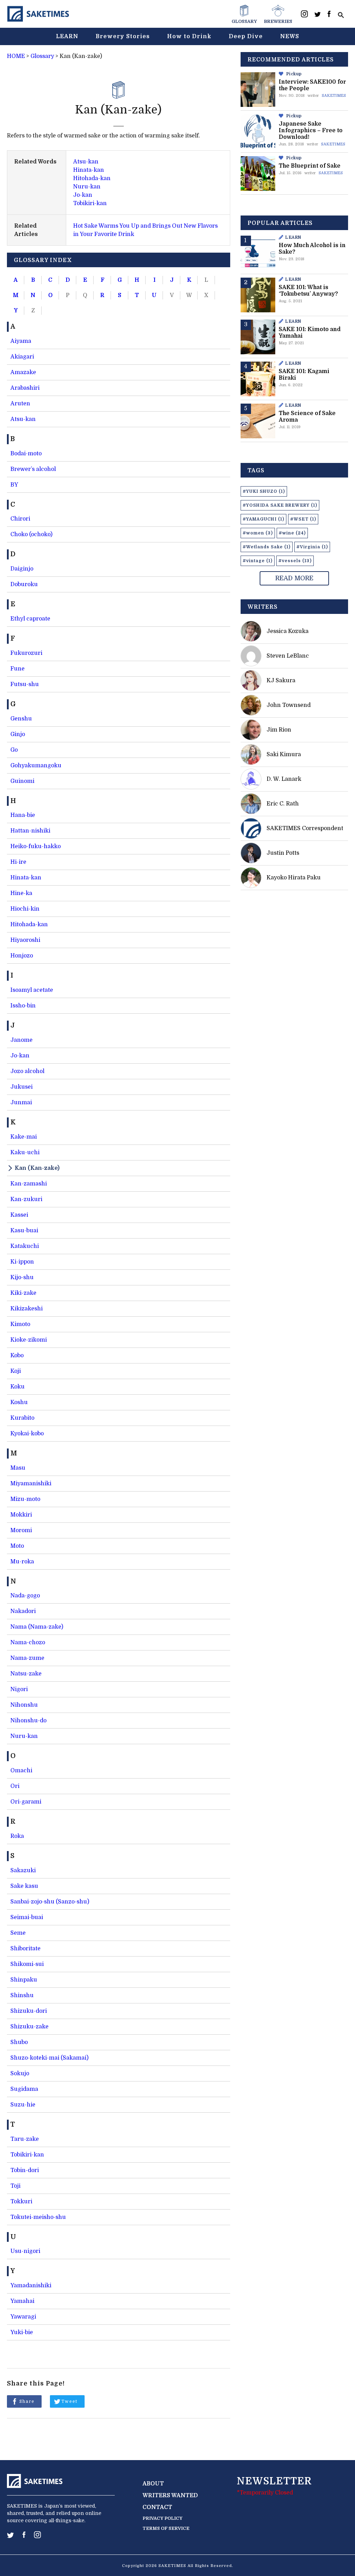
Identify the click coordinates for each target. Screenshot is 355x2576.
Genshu (21, 719)
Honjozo (22, 956)
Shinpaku (24, 1980)
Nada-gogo (25, 1596)
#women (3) (258, 533)
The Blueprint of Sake (310, 166)
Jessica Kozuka (288, 631)
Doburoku (24, 584)
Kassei (19, 1215)
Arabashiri (25, 388)
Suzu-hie (23, 2105)
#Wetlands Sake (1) (267, 547)
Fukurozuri (26, 653)
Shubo (19, 2042)
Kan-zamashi (29, 1184)
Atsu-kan (86, 162)
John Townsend (289, 705)
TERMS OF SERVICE (166, 2528)
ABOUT (153, 2484)
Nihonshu (24, 1705)
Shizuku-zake (29, 2027)
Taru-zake (25, 2139)
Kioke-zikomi (29, 1340)
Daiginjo (22, 569)
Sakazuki (23, 1870)
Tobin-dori (25, 2170)
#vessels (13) (295, 561)
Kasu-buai (24, 1231)
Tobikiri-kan (90, 203)
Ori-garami (26, 1802)
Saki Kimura (284, 754)
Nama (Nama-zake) (37, 1627)
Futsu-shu (25, 684)
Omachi (21, 1771)
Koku (18, 1387)
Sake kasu (24, 1886)
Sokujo (20, 2074)
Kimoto (20, 1324)
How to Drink (189, 36)
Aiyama (21, 341)
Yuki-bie (22, 2332)
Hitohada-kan (92, 178)
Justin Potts (283, 853)
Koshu (19, 1402)
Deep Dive (246, 36)
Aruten (20, 404)
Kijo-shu (22, 1277)
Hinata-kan (89, 170)
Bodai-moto (26, 454)
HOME (16, 56)
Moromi (21, 1530)
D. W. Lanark (284, 779)
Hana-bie (23, 815)
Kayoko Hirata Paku (294, 878)
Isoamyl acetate (32, 990)
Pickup (294, 74)
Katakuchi (25, 1246)
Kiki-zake (23, 1293)
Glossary (42, 56)
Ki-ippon (22, 1262)
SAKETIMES (334, 96)
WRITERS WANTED (170, 2495)
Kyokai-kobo (27, 1434)
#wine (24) (292, 533)
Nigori (19, 1689)
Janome (21, 1040)
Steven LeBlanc (288, 656)
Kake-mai (24, 1137)
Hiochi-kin (25, 909)
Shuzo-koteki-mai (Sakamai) (49, 2058)
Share (27, 2401)
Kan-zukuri (26, 1199)
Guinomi (22, 781)
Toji (15, 2186)
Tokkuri (21, 2202)
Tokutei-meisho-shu (38, 2217)
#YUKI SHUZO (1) (264, 491)
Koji (16, 1371)
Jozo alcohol (27, 1071)
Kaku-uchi (25, 1152)
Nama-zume (27, 1658)
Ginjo (18, 734)
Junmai (21, 1103)
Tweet (70, 2401)
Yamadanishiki (31, 2286)
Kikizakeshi (27, 1309)
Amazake (23, 372)
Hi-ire (18, 862)
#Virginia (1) (312, 547)
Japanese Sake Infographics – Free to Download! (311, 130)
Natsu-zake (26, 1674)
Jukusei (21, 1087)
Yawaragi (23, 2317)
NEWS (290, 36)
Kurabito (22, 1418)
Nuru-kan (87, 187)
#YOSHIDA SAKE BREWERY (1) (280, 505)
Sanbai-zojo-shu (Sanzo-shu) (50, 1902)
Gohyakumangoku (36, 766)
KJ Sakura (281, 681)
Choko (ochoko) (31, 534)
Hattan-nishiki (30, 831)
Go (14, 750)
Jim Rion (279, 730)
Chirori (20, 519)
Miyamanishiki (31, 1484)
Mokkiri (21, 1515)
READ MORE (294, 578)
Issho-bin (23, 1006)
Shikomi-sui (27, 1964)
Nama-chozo (28, 1642)
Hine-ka (21, 893)
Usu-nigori (25, 2251)
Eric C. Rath (283, 804)
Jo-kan (83, 195)
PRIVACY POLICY (162, 2518)
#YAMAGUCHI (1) (263, 519)
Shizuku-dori (29, 2011)
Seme (18, 1933)
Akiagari (22, 357)
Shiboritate (25, 1949)
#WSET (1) (303, 519)
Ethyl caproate (30, 619)
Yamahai (22, 2301)
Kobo (17, 1355)
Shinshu (22, 1995)
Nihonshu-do (28, 1721)
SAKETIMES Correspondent (305, 828)
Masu (18, 1468)
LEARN (67, 36)
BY (14, 485)
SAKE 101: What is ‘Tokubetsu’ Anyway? (308, 291)
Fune (18, 669)
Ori (15, 1786)
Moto (17, 1546)
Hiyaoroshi (25, 940)
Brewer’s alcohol (33, 469)
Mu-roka (22, 1562)
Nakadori (23, 1611)
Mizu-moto (25, 1499)
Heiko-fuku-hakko (36, 846)
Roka (17, 1836)
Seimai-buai (27, 1917)
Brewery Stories (123, 36)
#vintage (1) (258, 561)
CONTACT (157, 2507)
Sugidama (24, 2089)
